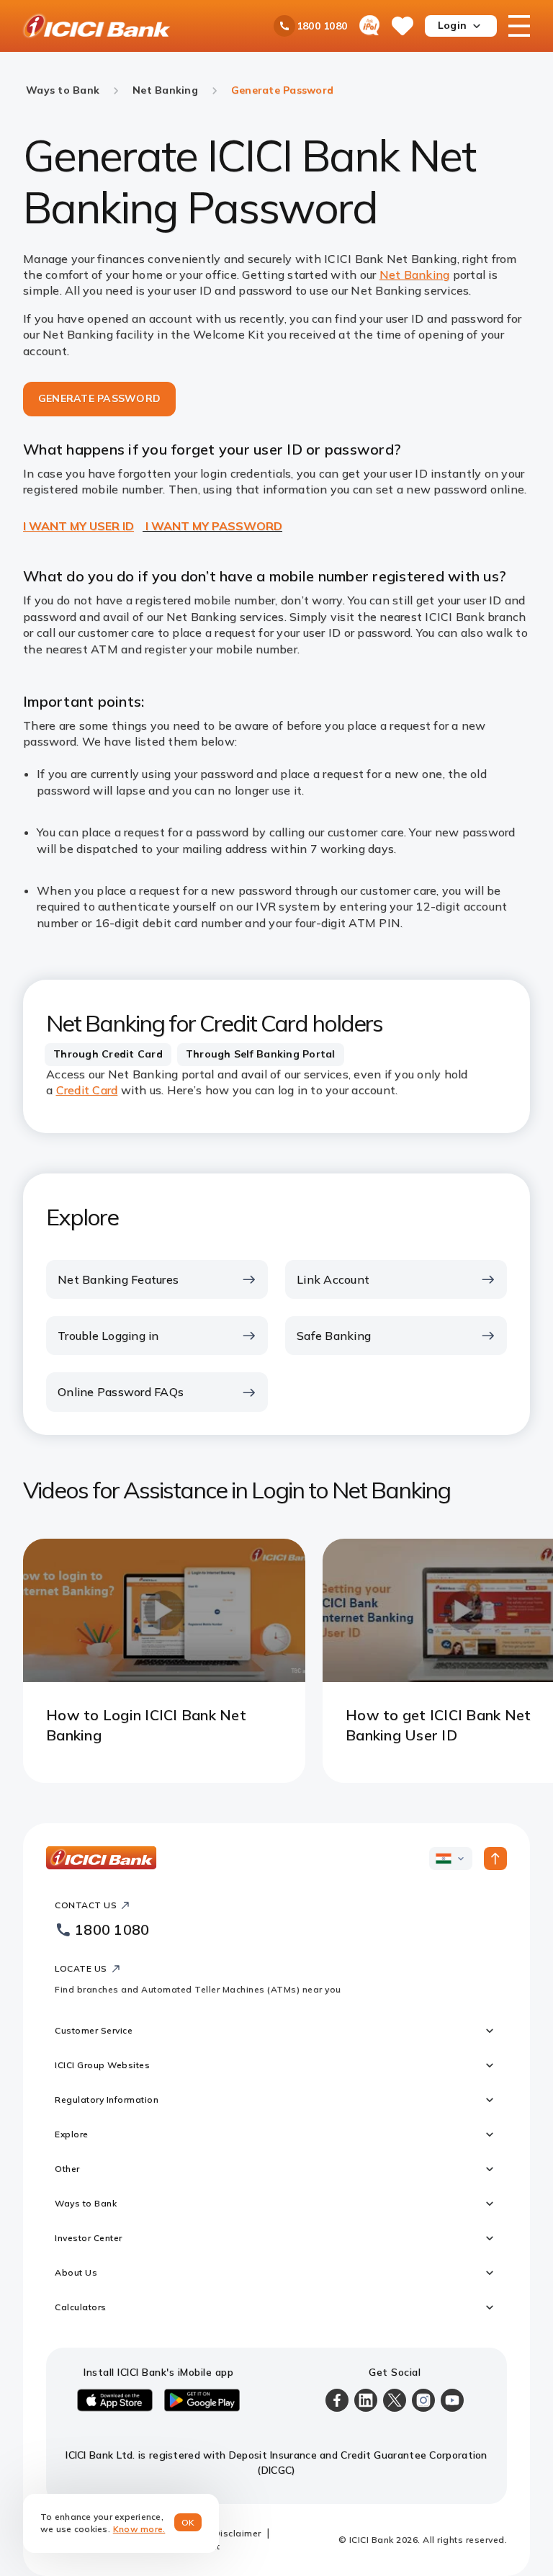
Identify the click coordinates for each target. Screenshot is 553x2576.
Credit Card (87, 1090)
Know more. (139, 2529)
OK (188, 2522)
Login (452, 25)
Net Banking (415, 274)
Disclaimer (238, 2533)
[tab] (108, 1055)
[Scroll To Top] (495, 1859)
